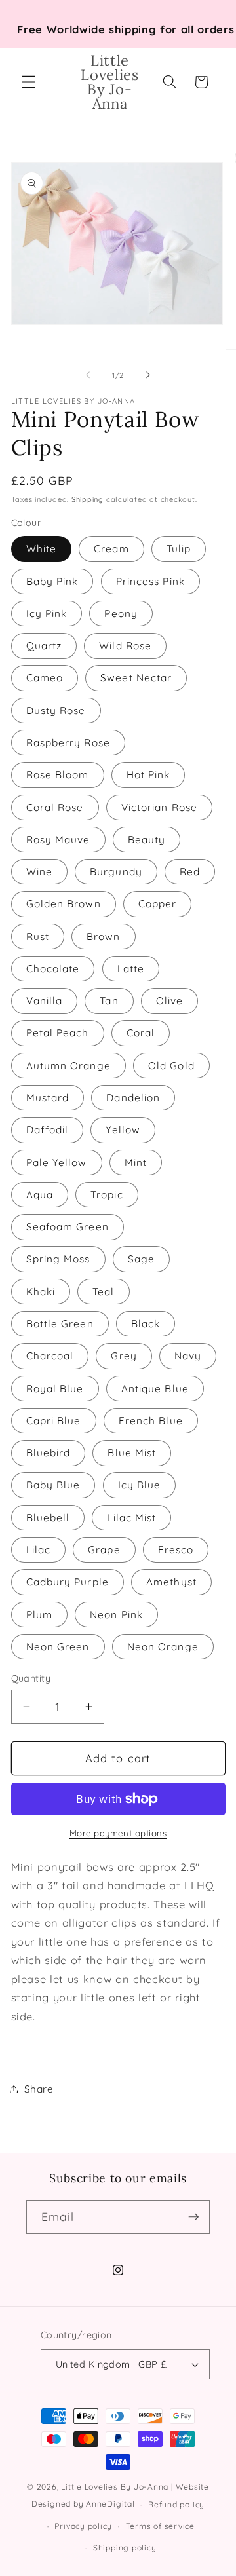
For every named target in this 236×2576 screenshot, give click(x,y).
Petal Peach (58, 1033)
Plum (39, 1615)
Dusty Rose (56, 710)
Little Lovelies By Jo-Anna (115, 2487)
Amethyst (171, 1582)
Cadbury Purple (68, 1582)
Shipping (88, 499)
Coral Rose (55, 807)
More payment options (118, 1833)
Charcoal (50, 1356)
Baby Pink (52, 581)
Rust (38, 937)
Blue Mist (132, 1453)
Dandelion (133, 1098)
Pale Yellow (57, 1163)
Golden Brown (64, 904)
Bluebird (49, 1453)
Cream (111, 549)
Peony (121, 614)
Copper (158, 904)
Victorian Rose (159, 807)
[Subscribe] (193, 2217)
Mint (136, 1163)
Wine (39, 872)
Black (146, 1324)
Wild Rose (125, 646)
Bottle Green (60, 1324)
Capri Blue (54, 1421)
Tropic (107, 1195)
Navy (188, 1356)
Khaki (41, 1292)
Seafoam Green (68, 1227)
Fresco (176, 1550)
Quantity (31, 1678)
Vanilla (45, 1001)
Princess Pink (150, 581)
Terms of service (160, 2526)
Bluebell (48, 1518)
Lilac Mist (131, 1518)
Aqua (40, 1195)
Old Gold (171, 1066)
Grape (104, 1550)
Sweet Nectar (136, 678)
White (42, 549)
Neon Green (58, 1647)
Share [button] (39, 2089)
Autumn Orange (69, 1066)
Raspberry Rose (68, 743)
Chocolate (53, 969)
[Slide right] (148, 375)
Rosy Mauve (58, 840)
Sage (141, 1259)
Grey (124, 1356)
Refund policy (176, 2504)
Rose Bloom (58, 775)
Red (190, 872)
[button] (29, 82)
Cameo (45, 678)
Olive (170, 1001)
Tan (109, 1001)
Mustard (48, 1098)
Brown (104, 937)
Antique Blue (155, 1389)
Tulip (179, 549)
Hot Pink (148, 775)
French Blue (151, 1421)
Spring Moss (58, 1259)
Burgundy (116, 872)
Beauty (147, 840)
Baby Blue (53, 1485)
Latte (131, 969)
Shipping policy (125, 2548)
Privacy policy (83, 2526)
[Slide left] (88, 375)
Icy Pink (47, 614)
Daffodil (48, 1130)
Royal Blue (55, 1389)
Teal (103, 1292)
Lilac (39, 1550)
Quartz (44, 646)
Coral (141, 1033)
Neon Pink (116, 1615)
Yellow (123, 1130)
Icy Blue (140, 1485)
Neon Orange (163, 1647)
